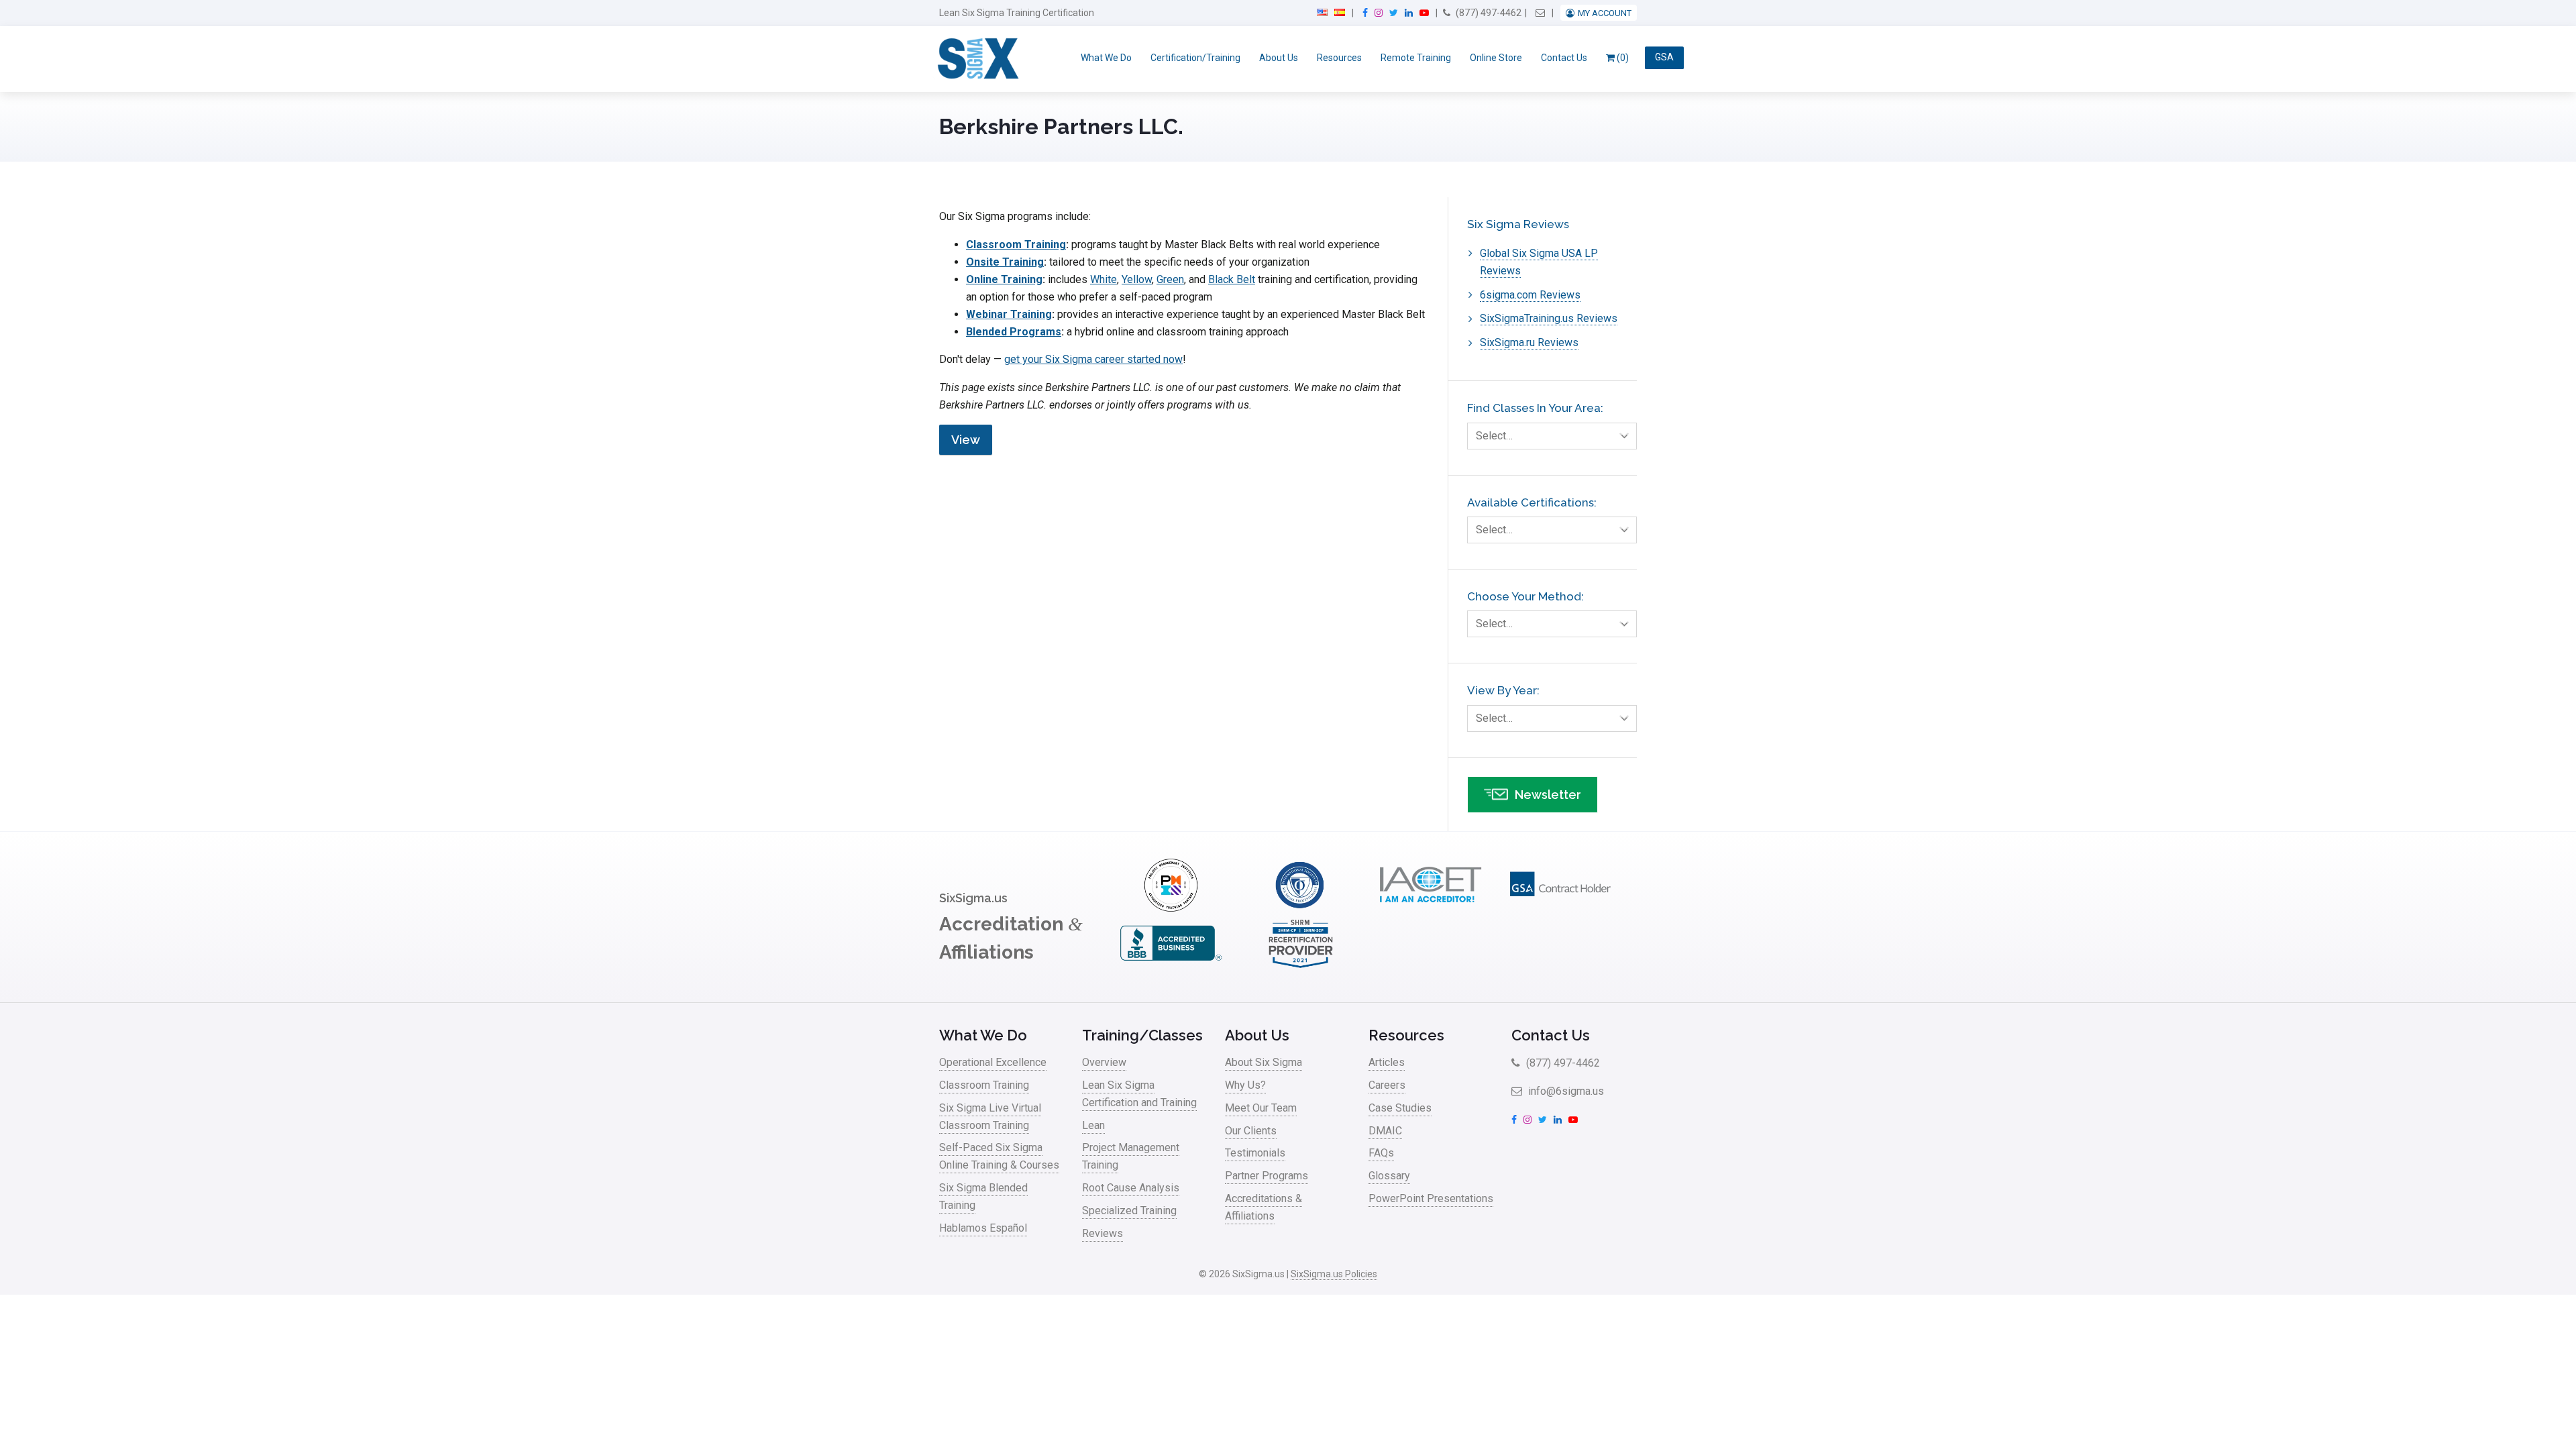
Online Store (1496, 58)
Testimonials (1255, 1153)
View (966, 440)
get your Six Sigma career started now (1093, 359)
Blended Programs (1014, 332)
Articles (1387, 1062)
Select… (1494, 436)
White (1104, 279)
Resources (1339, 58)
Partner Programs (1267, 1176)
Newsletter (1548, 795)
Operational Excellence (993, 1062)
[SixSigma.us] (976, 59)
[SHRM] (1301, 966)
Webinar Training (1009, 314)
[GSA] (1560, 908)
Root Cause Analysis (1131, 1188)
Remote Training (1416, 58)
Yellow (1137, 279)
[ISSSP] (1301, 908)
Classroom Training (1016, 245)
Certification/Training (1195, 58)
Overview (1104, 1062)
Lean (1093, 1125)
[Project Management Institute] (1171, 908)
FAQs (1381, 1153)
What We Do (1106, 58)
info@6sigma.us (1565, 1091)
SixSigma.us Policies (1334, 1274)
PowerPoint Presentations (1431, 1198)
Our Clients (1251, 1131)
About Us (1279, 58)
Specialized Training (1129, 1211)
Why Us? (1245, 1085)
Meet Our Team (1261, 1108)
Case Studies (1400, 1108)
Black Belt (1232, 279)
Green (1170, 279)
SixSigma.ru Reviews (1529, 342)
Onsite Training (1005, 262)
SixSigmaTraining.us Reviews (1549, 318)
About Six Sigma (1264, 1062)
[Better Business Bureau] (1171, 966)
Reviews (1103, 1233)
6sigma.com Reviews (1530, 295)
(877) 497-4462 (1488, 13)
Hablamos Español (983, 1228)
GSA (1664, 58)
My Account (1605, 13)
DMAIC (1385, 1131)
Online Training (1004, 279)
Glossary (1389, 1176)
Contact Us (1564, 58)
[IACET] (1430, 908)
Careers (1387, 1085)
